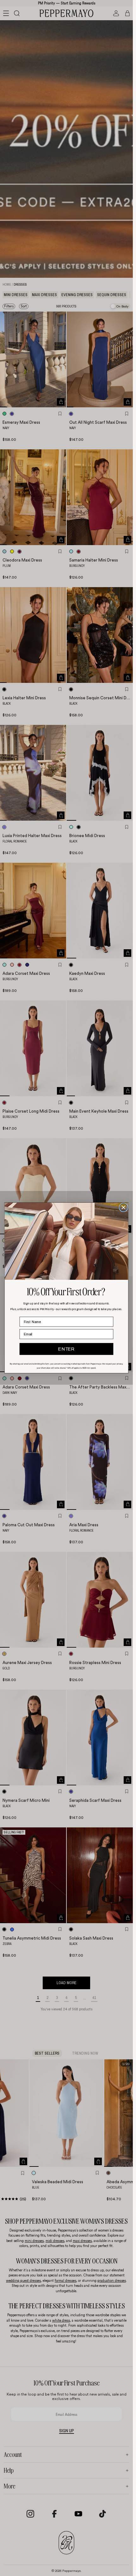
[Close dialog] (124, 1208)
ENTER (66, 1349)
